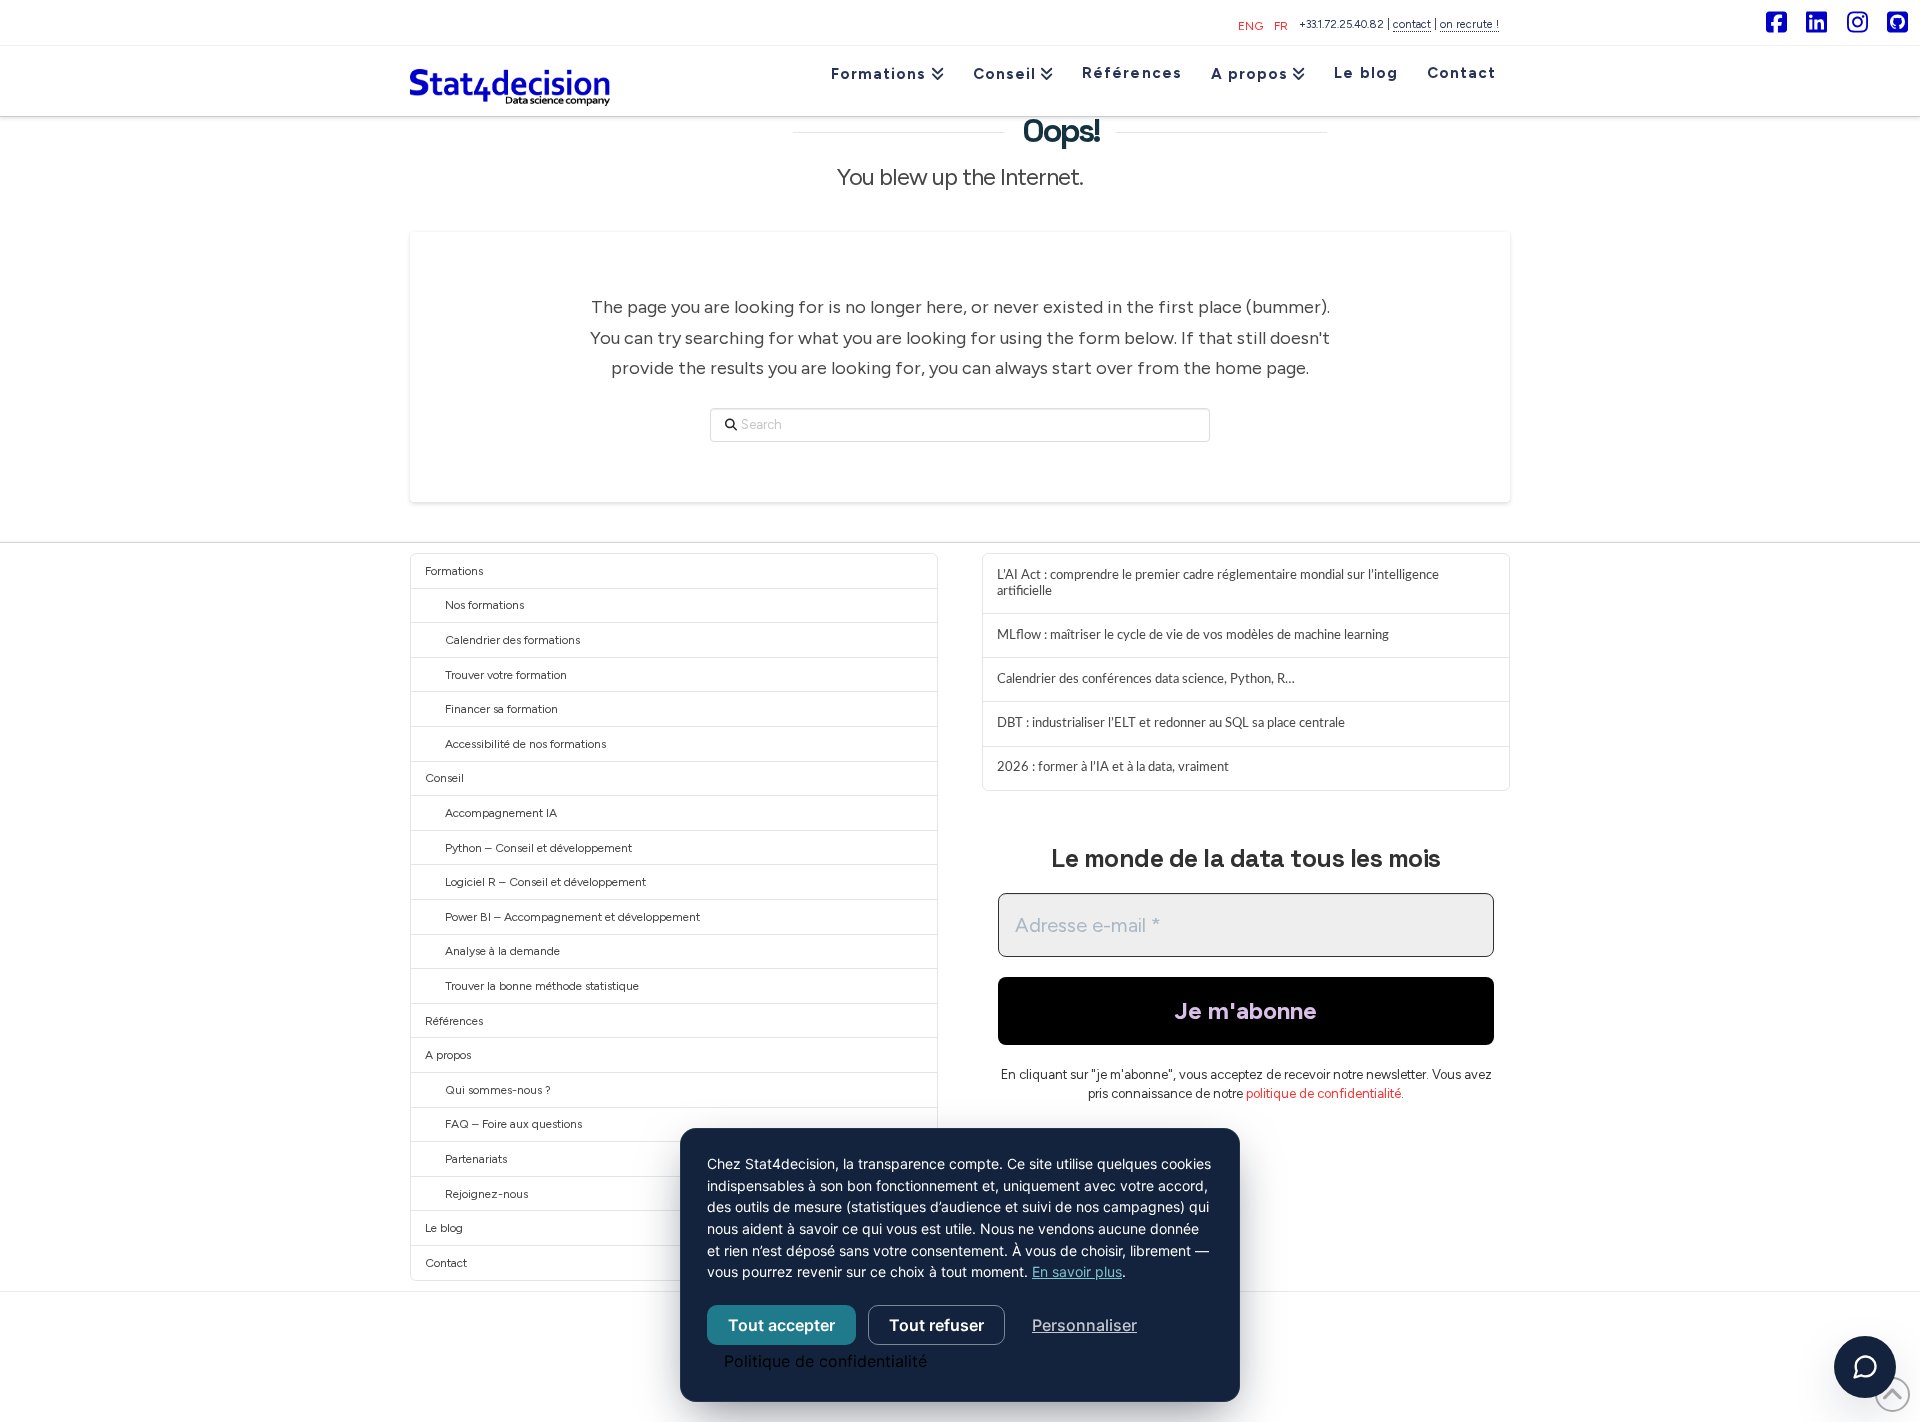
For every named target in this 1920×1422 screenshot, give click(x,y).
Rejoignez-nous (486, 1194)
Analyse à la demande (502, 951)
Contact (446, 1263)
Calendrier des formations (512, 640)
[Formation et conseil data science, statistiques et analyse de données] (510, 81)
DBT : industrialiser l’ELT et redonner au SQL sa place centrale (1171, 723)
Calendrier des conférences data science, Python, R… (1146, 679)
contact (1412, 24)
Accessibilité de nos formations (525, 744)
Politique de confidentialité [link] (825, 1361)
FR (1281, 26)
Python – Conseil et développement (538, 848)
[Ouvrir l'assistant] (1865, 1367)
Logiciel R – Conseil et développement (545, 882)
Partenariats (476, 1159)
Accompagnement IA (501, 813)
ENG (1250, 26)
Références (454, 1021)
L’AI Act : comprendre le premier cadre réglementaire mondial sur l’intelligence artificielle (1218, 583)
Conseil (444, 778)
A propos (448, 1055)
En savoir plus (1077, 1271)
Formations (454, 571)
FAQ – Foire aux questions (513, 1124)
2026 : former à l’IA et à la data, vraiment (1113, 767)
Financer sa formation (501, 709)
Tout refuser (936, 1325)
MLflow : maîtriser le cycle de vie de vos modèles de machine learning (1193, 635)
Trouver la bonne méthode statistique (542, 986)
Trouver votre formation (506, 675)
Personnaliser (1084, 1325)
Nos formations (484, 605)
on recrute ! (1469, 24)
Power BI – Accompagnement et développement (572, 917)
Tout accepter (781, 1325)
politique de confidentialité (1323, 1093)
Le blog (444, 1228)
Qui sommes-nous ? (498, 1090)
